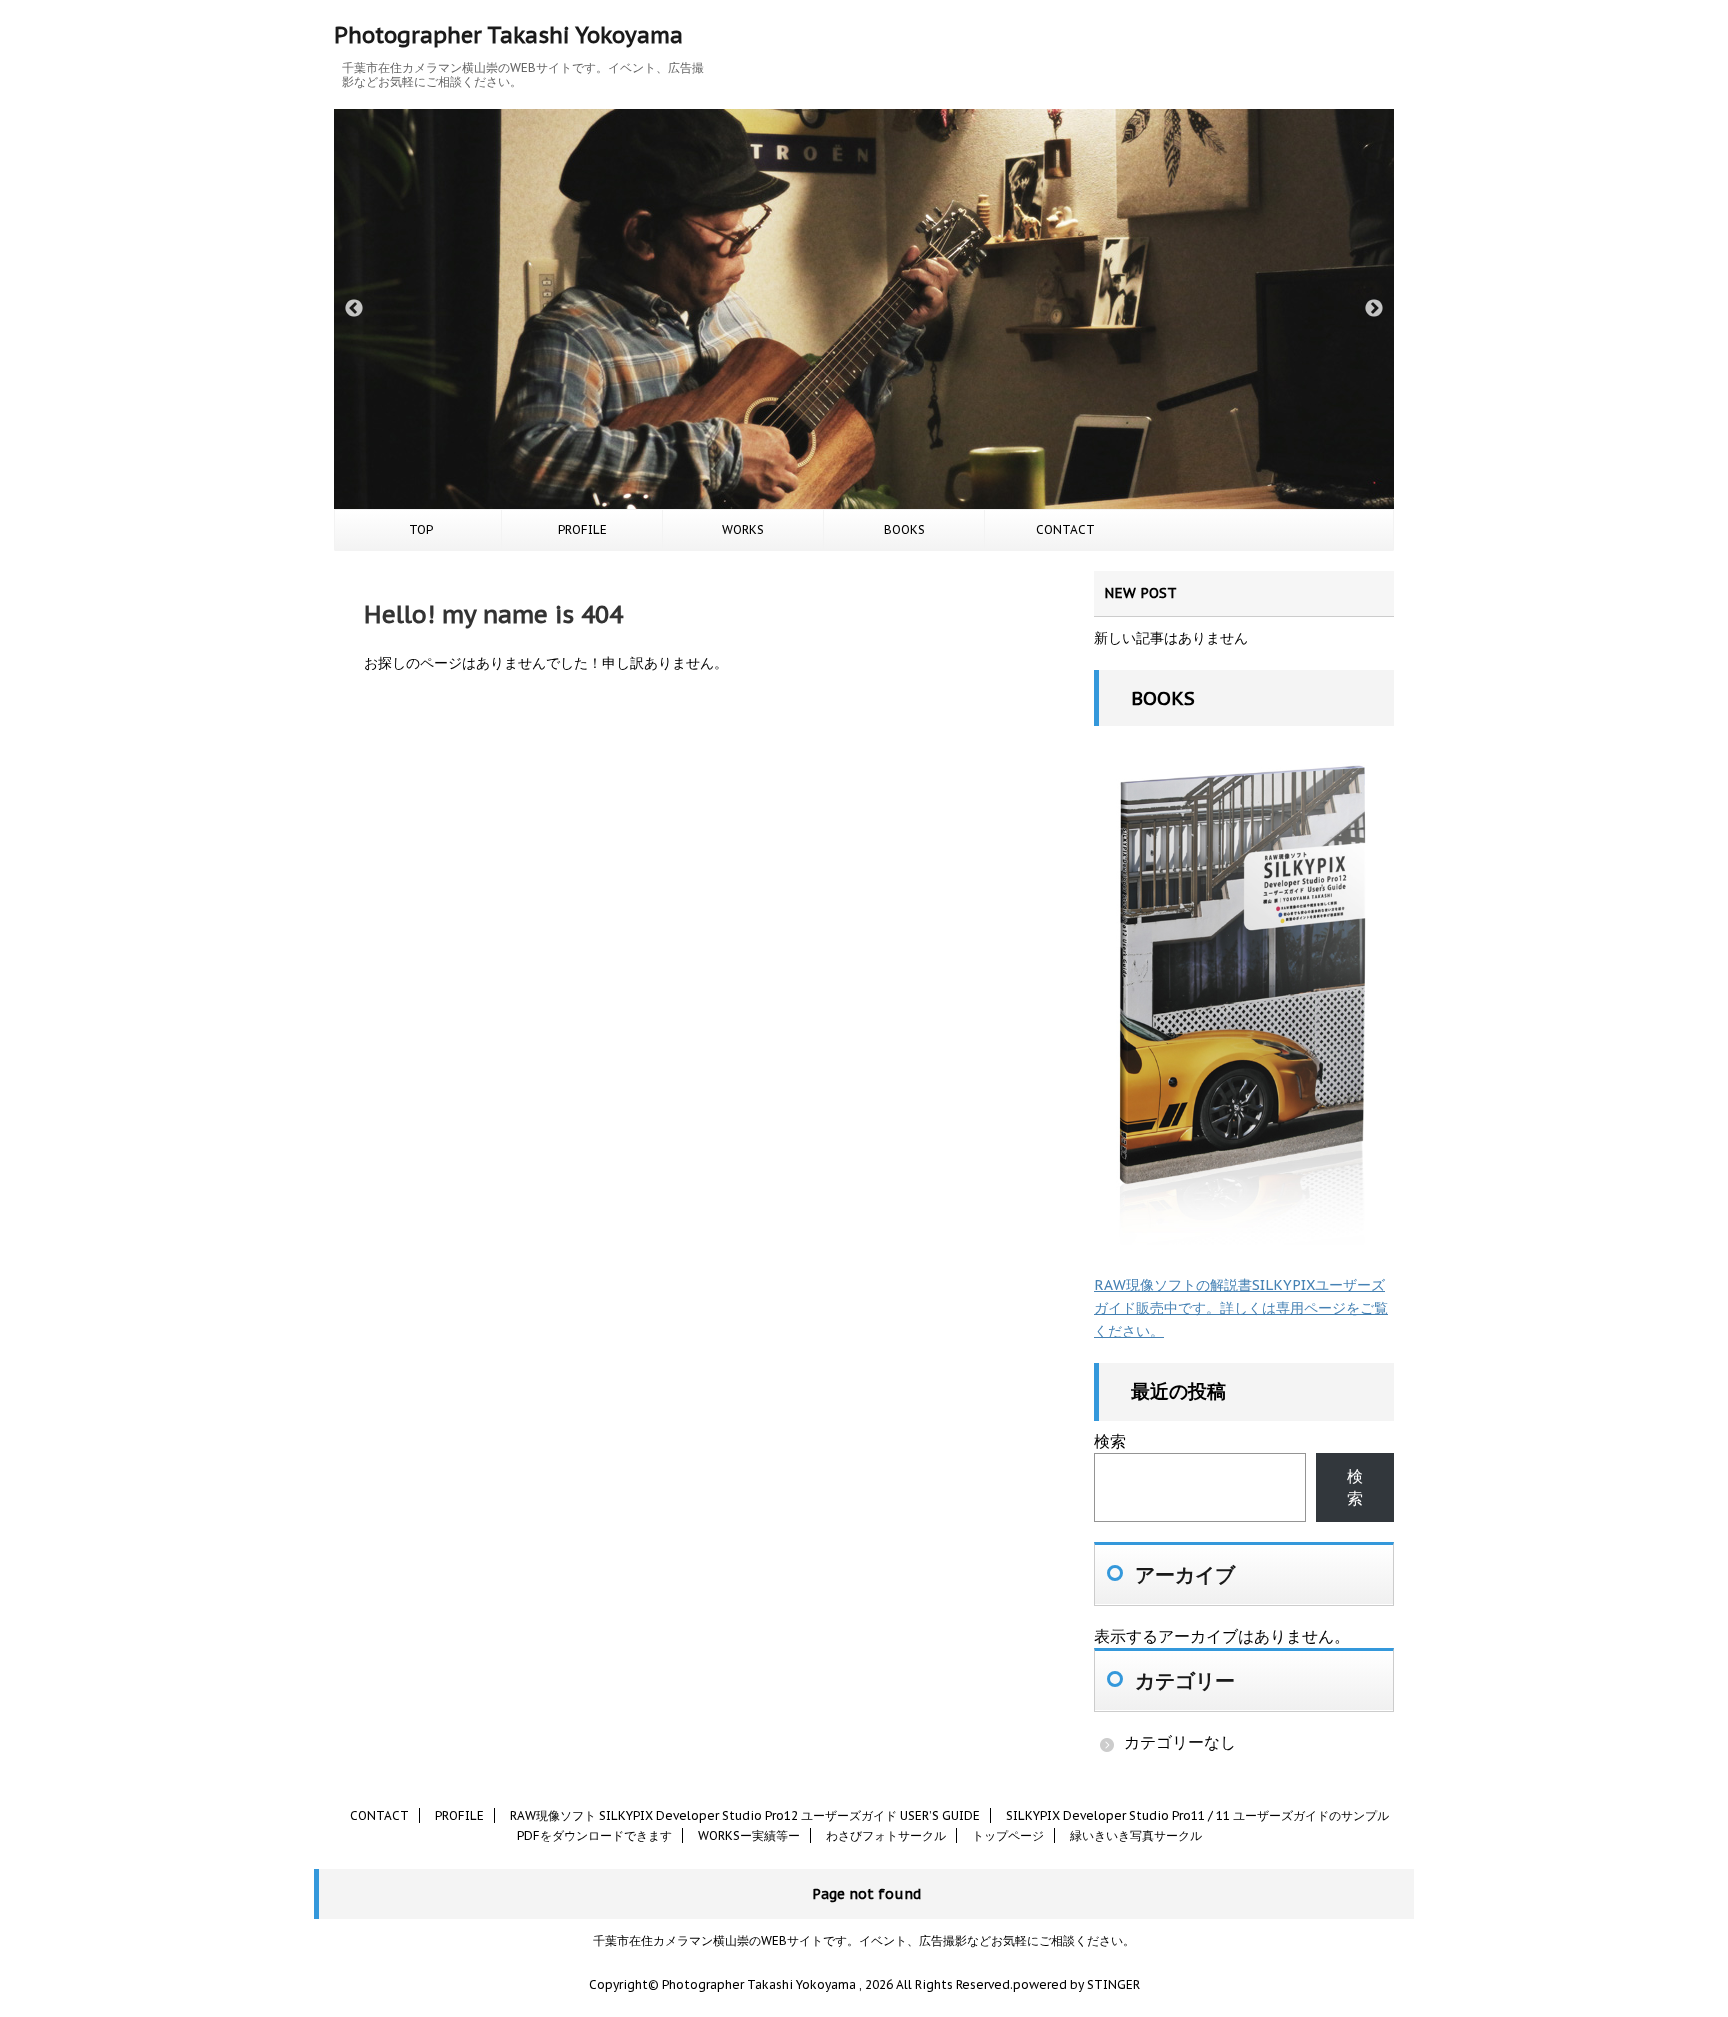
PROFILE (582, 529)
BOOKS (904, 529)
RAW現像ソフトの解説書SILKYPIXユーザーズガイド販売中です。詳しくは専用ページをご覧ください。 (1241, 1308)
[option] (864, 309)
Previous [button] (354, 309)
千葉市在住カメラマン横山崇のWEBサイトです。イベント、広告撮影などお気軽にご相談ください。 (864, 1940)
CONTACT (1065, 529)
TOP (421, 529)
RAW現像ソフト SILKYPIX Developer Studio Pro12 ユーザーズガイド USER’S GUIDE (745, 1815)
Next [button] (1374, 309)
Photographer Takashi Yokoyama (508, 35)
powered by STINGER (1076, 1984)
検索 (1110, 1441)
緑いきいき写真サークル (1136, 1835)
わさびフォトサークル (886, 1835)
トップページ (1008, 1835)
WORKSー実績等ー (749, 1835)
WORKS (743, 529)
